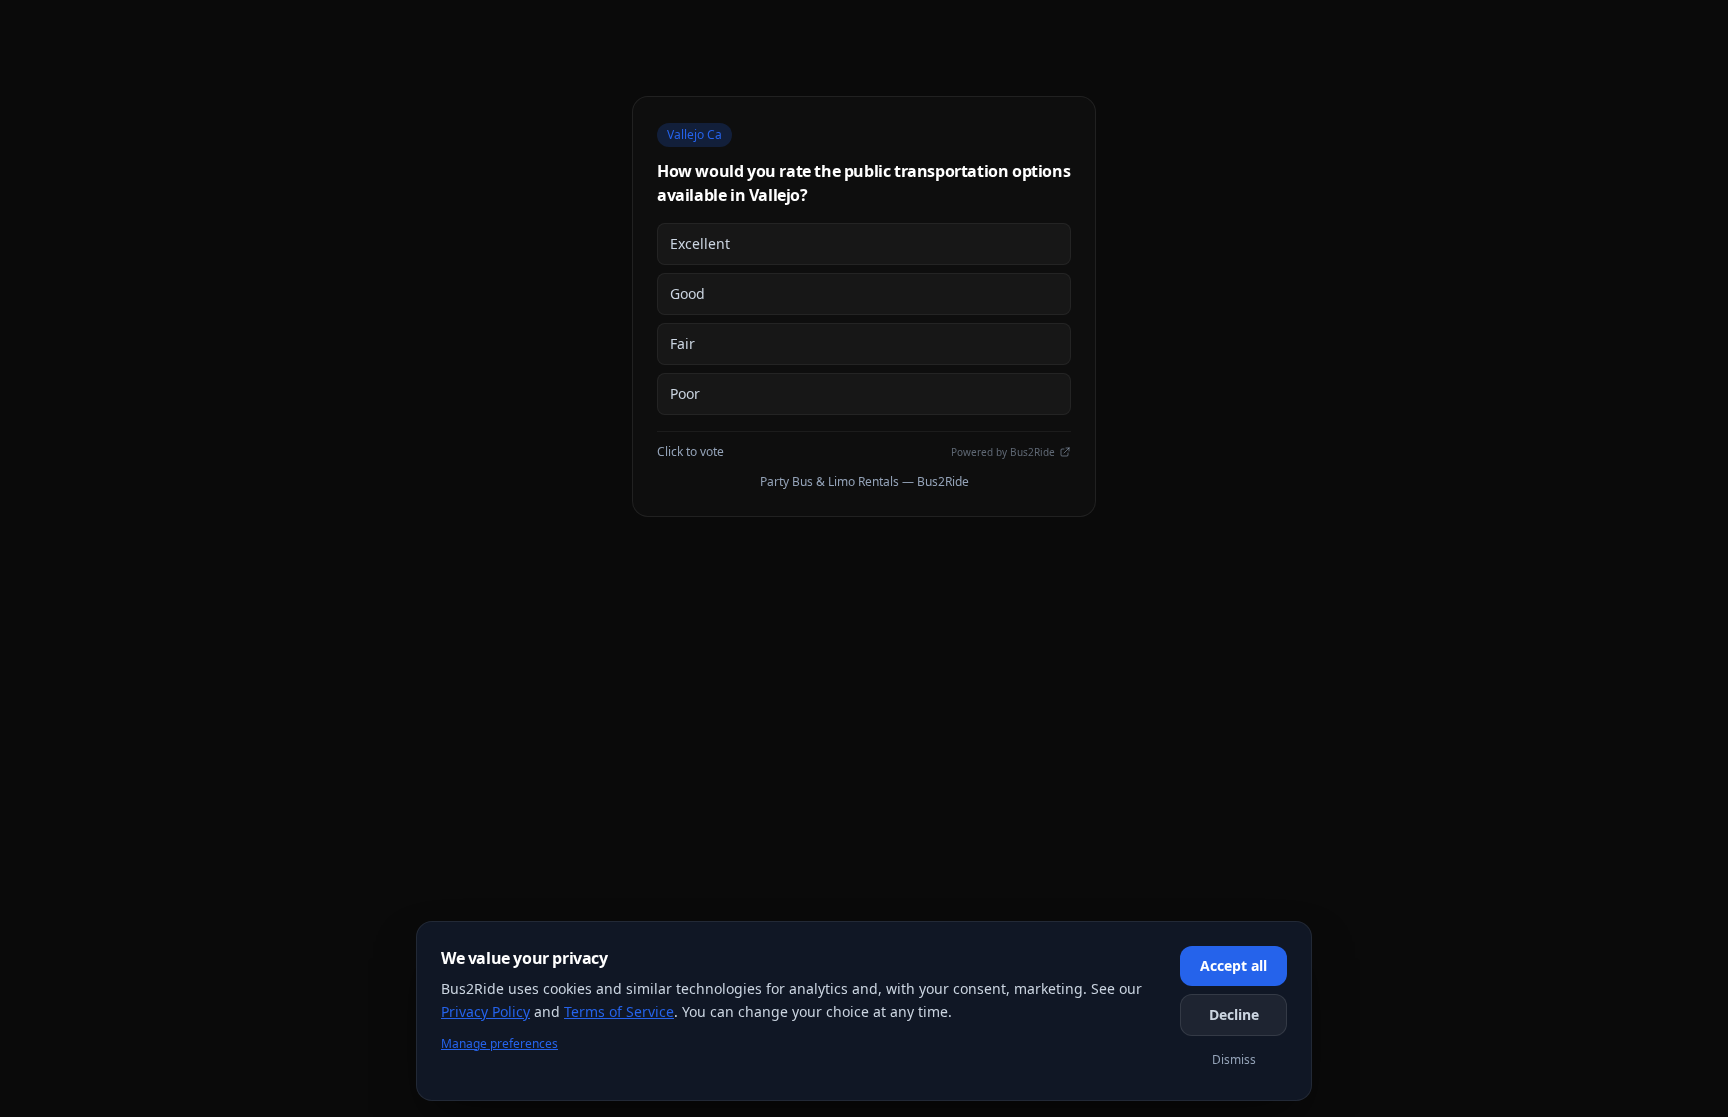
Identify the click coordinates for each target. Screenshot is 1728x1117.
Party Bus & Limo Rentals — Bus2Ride (864, 481)
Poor (685, 393)
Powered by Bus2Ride (1003, 452)
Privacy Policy (485, 1011)
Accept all (1233, 965)
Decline (1234, 1014)
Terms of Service (619, 1011)
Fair (682, 343)
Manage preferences (499, 1044)
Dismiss (1234, 1059)
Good (687, 293)
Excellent (700, 243)
